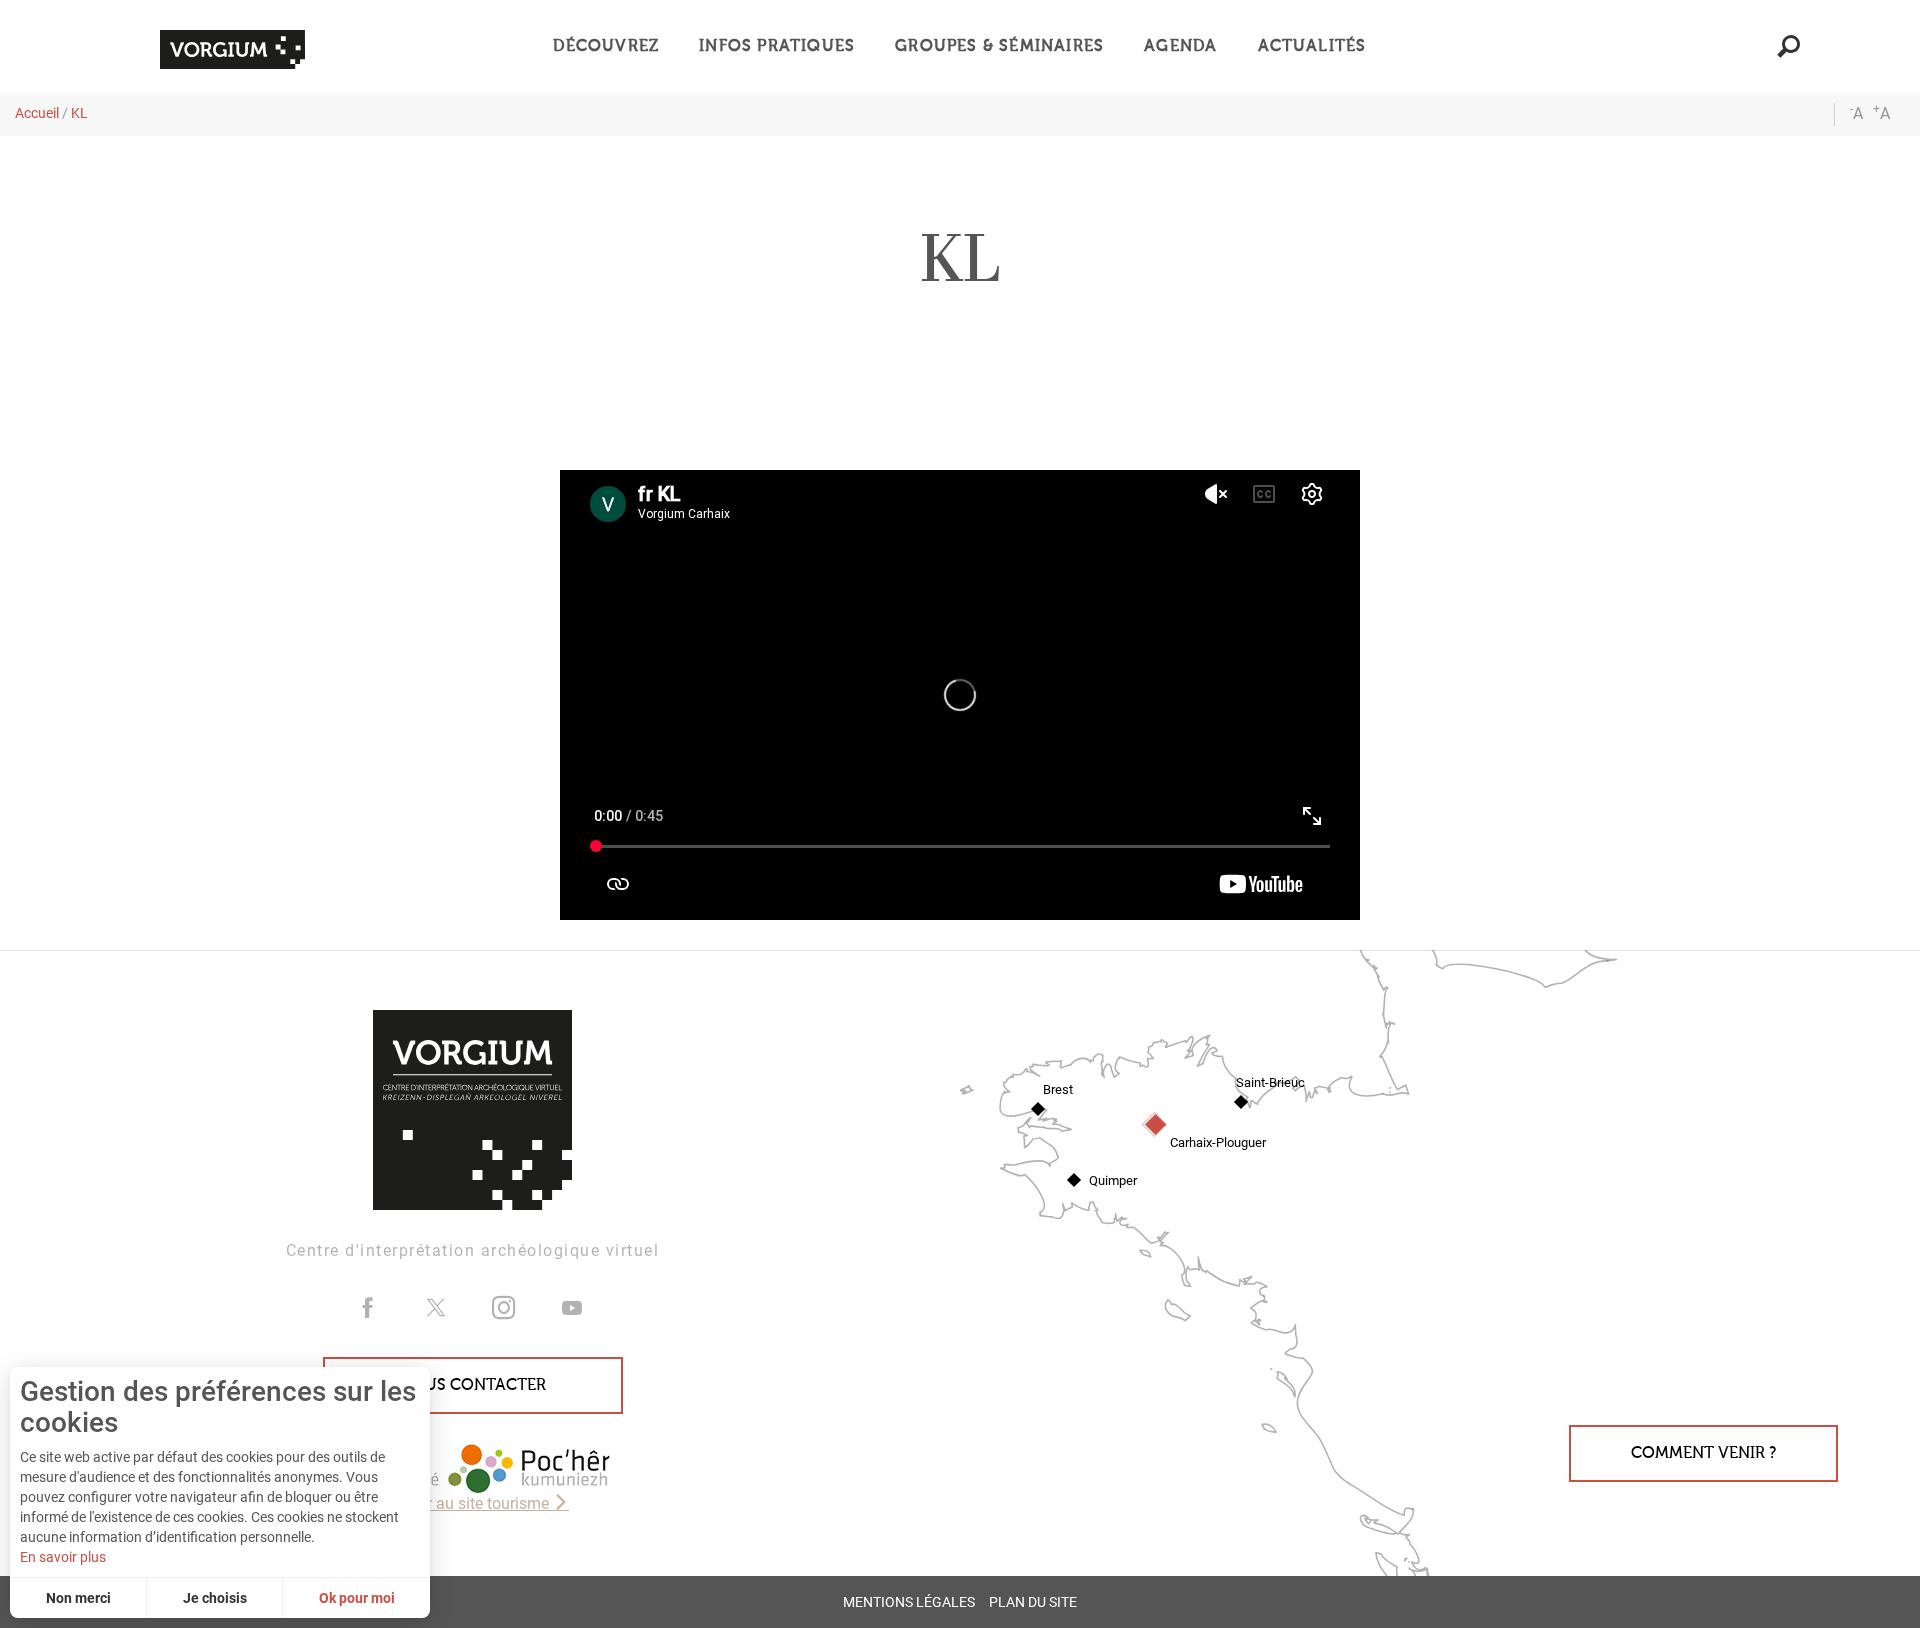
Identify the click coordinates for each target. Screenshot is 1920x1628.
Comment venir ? (1703, 1453)
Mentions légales (909, 1602)
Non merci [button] (78, 1598)
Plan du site (1033, 1602)
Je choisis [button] (215, 1598)
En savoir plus (63, 1557)
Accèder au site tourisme (464, 1503)
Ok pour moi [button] (357, 1598)
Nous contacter (473, 1385)
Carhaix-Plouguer (1218, 1142)
